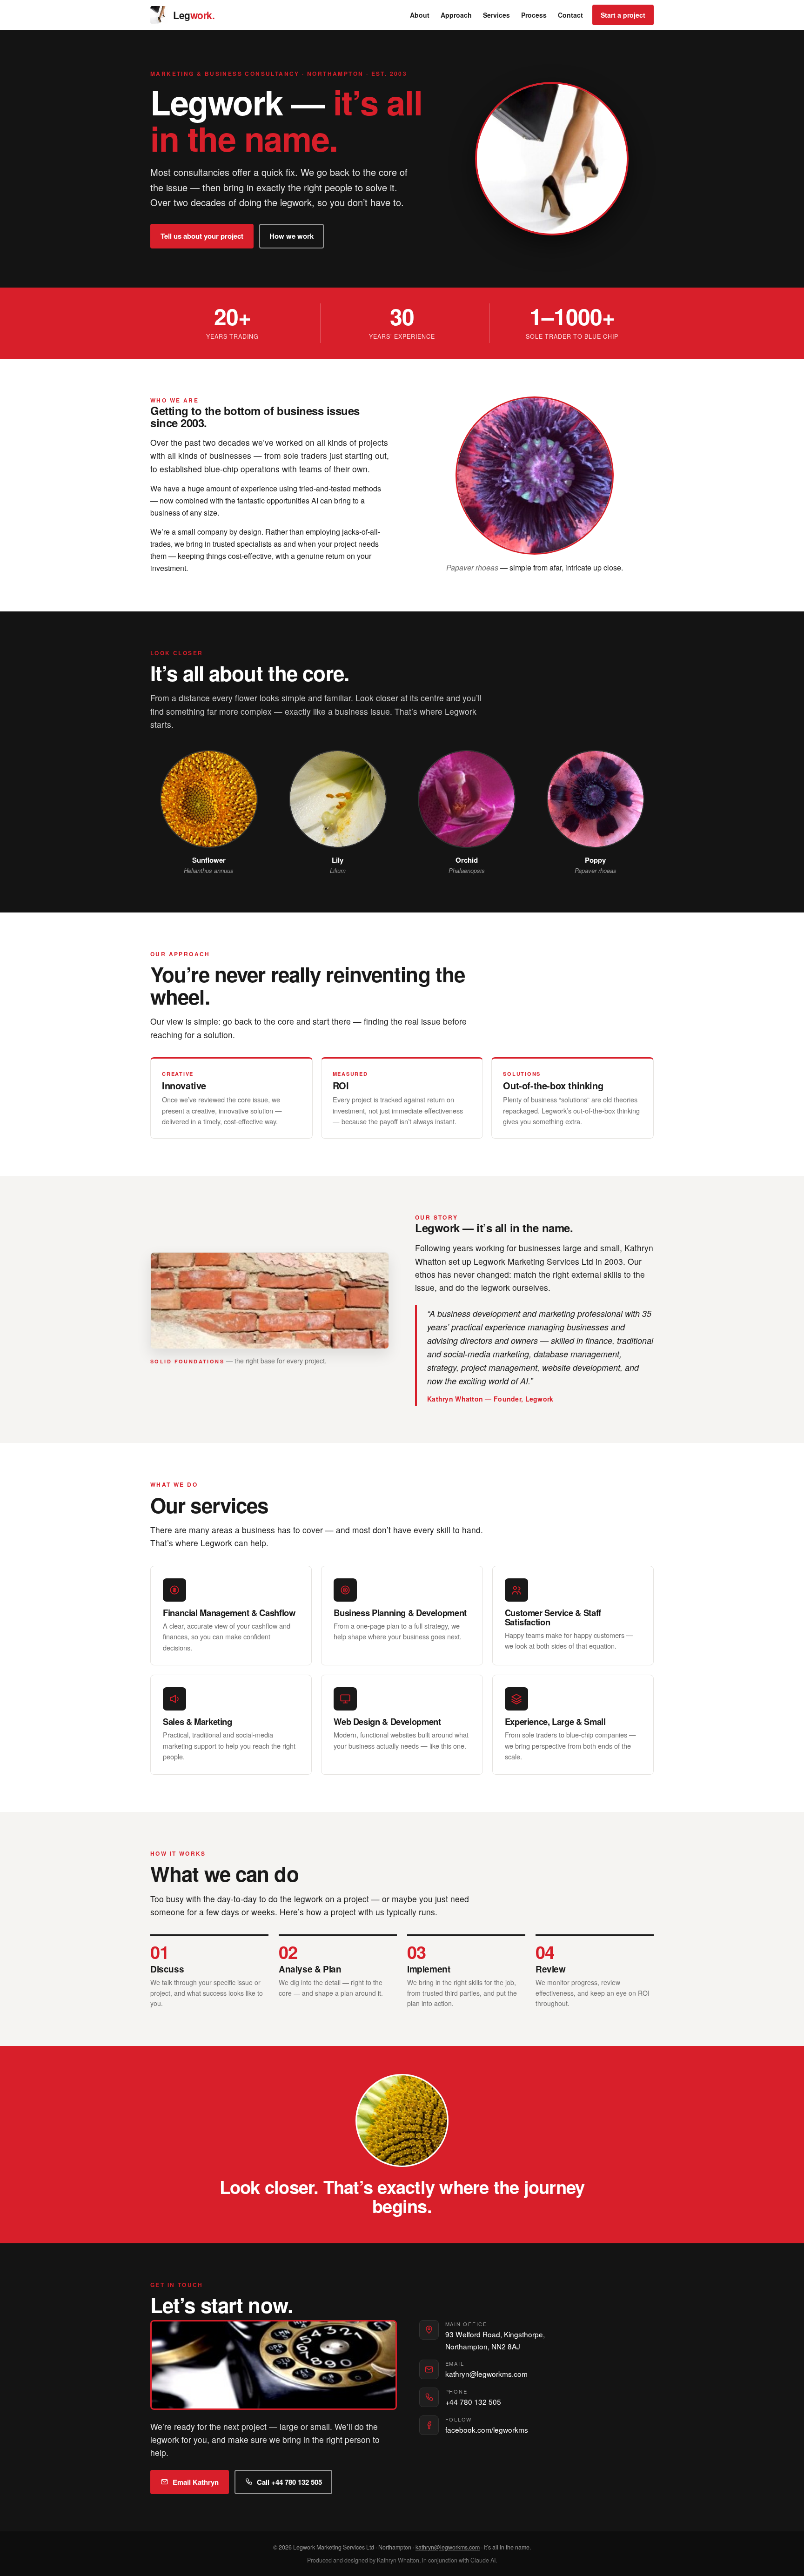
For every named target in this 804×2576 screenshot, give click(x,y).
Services (496, 15)
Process (534, 15)
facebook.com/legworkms (487, 2429)
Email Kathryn (196, 2482)
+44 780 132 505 (473, 2402)
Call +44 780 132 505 (289, 2482)
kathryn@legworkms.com (486, 2374)
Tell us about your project (202, 236)
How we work (291, 236)
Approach (456, 15)
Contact (570, 15)
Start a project (623, 15)
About (420, 15)
